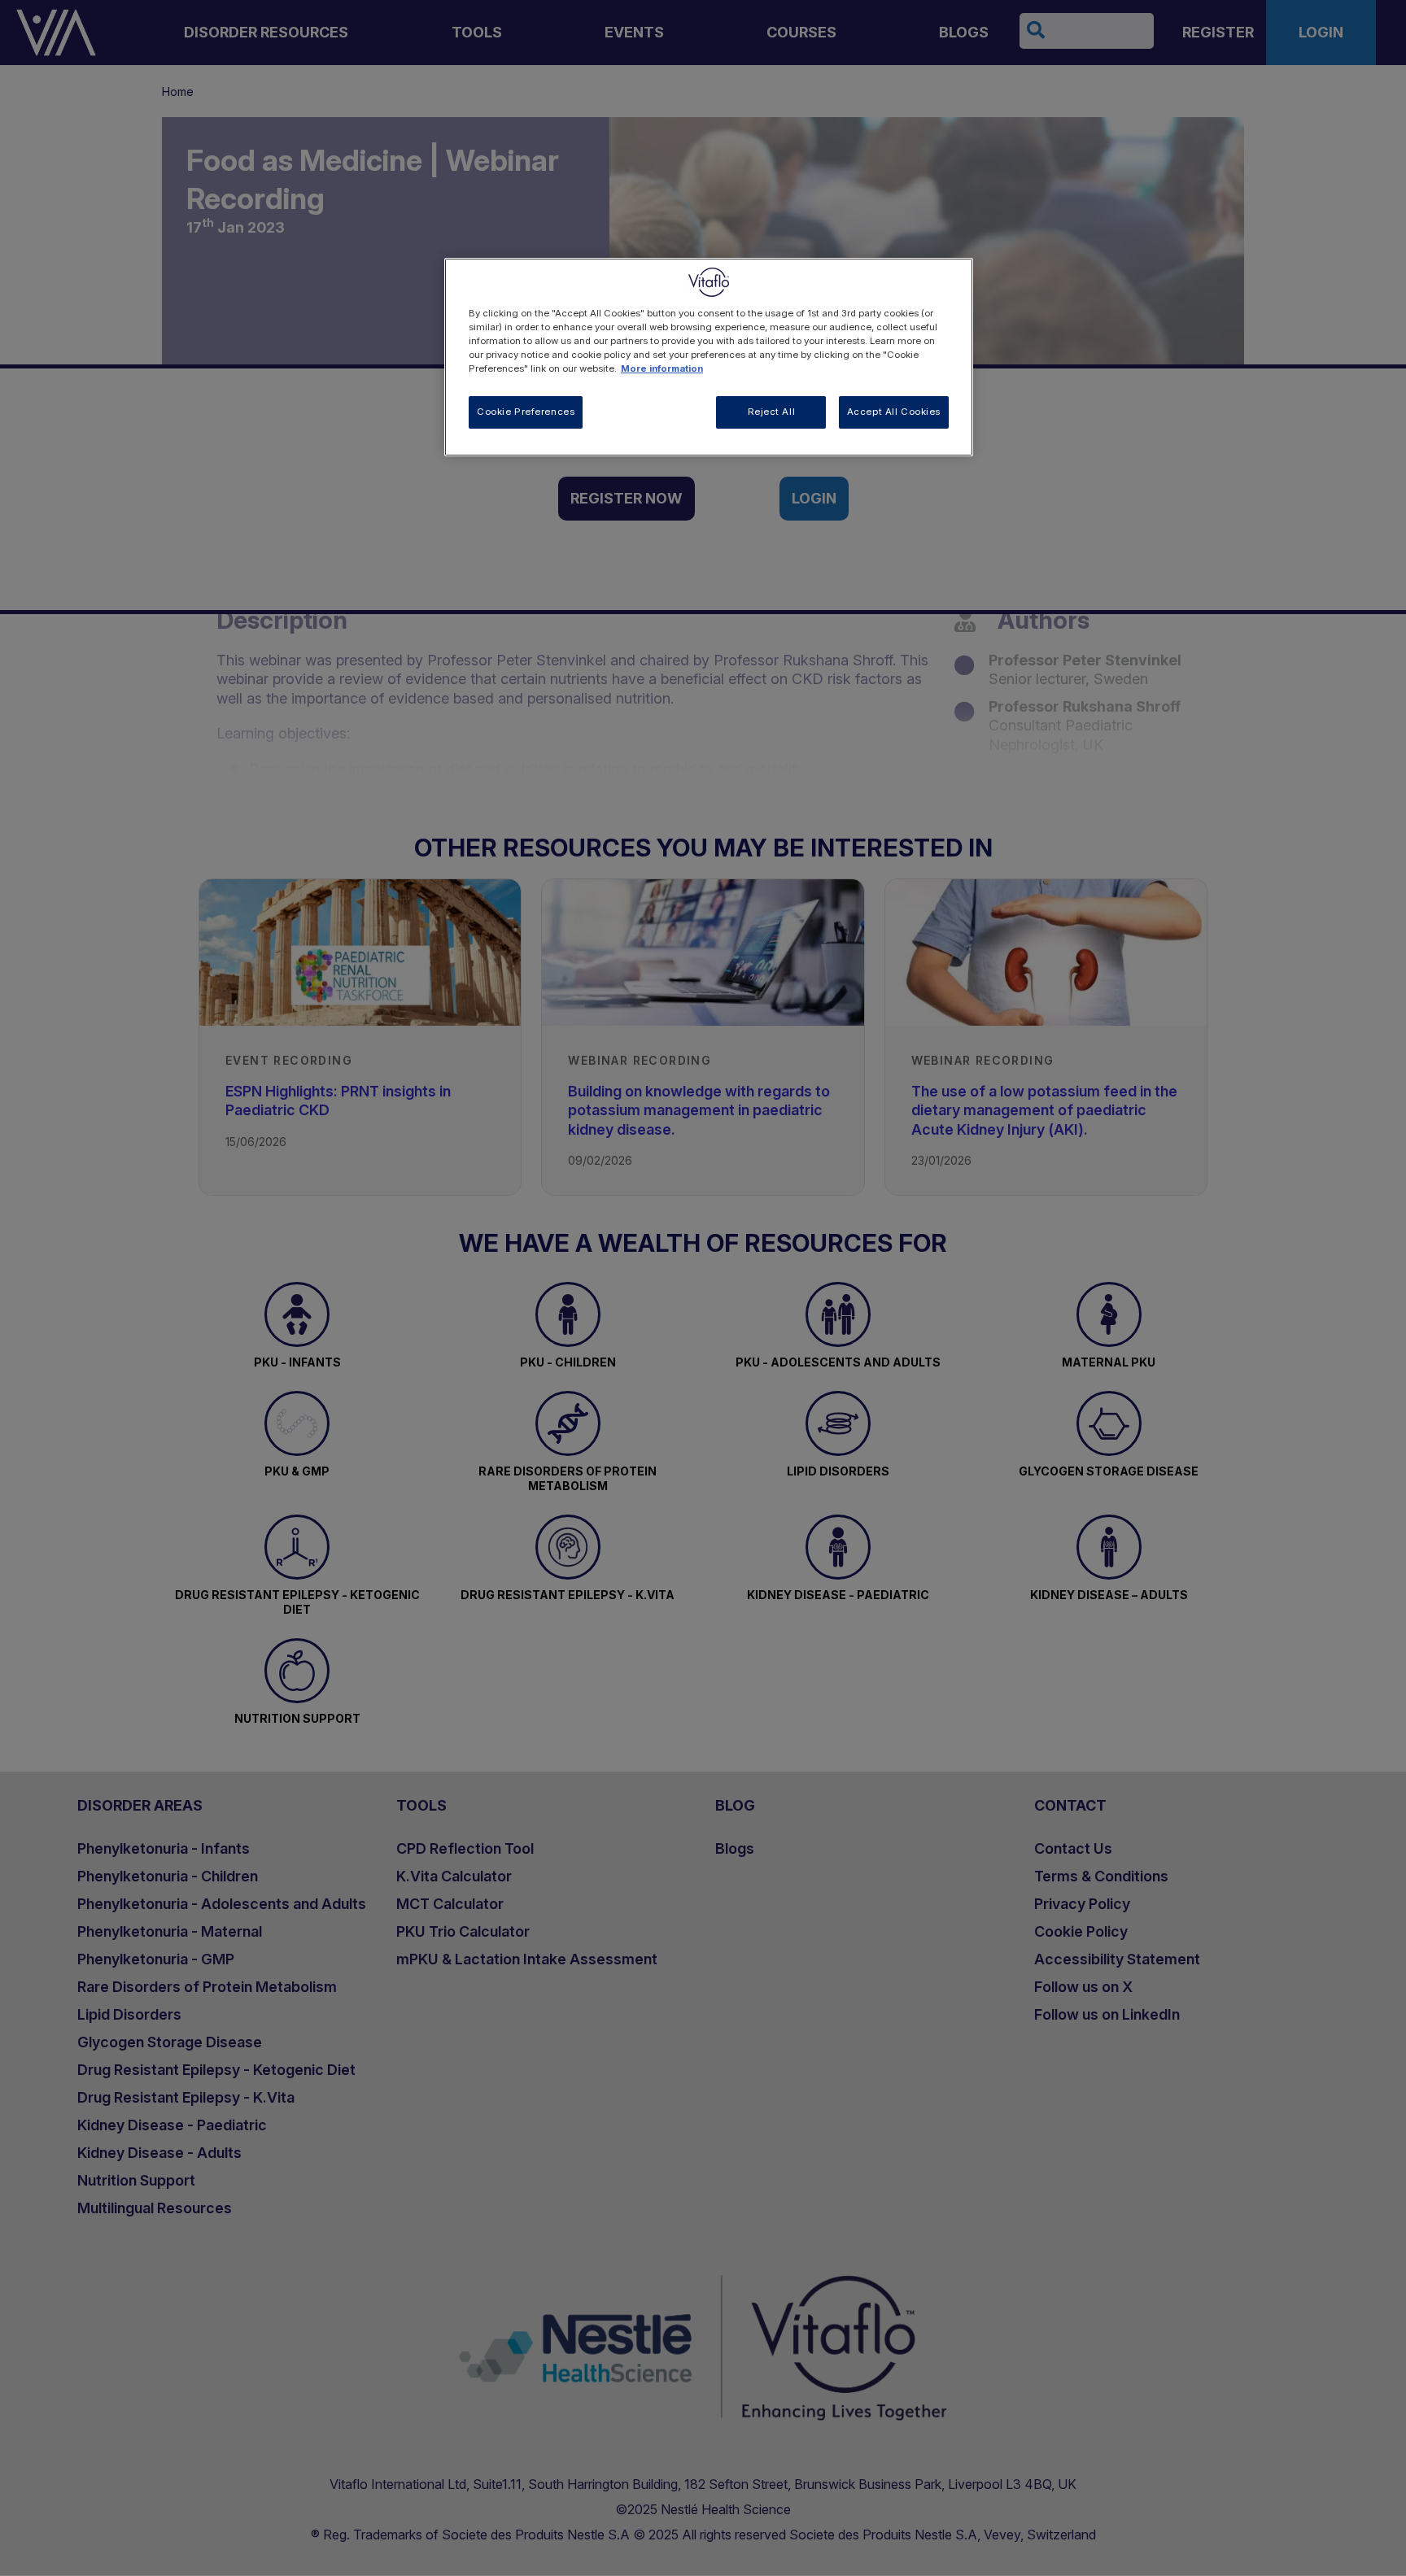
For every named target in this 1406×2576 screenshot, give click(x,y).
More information (662, 368)
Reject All (772, 412)
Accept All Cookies (894, 412)
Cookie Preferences (526, 412)
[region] (709, 357)
